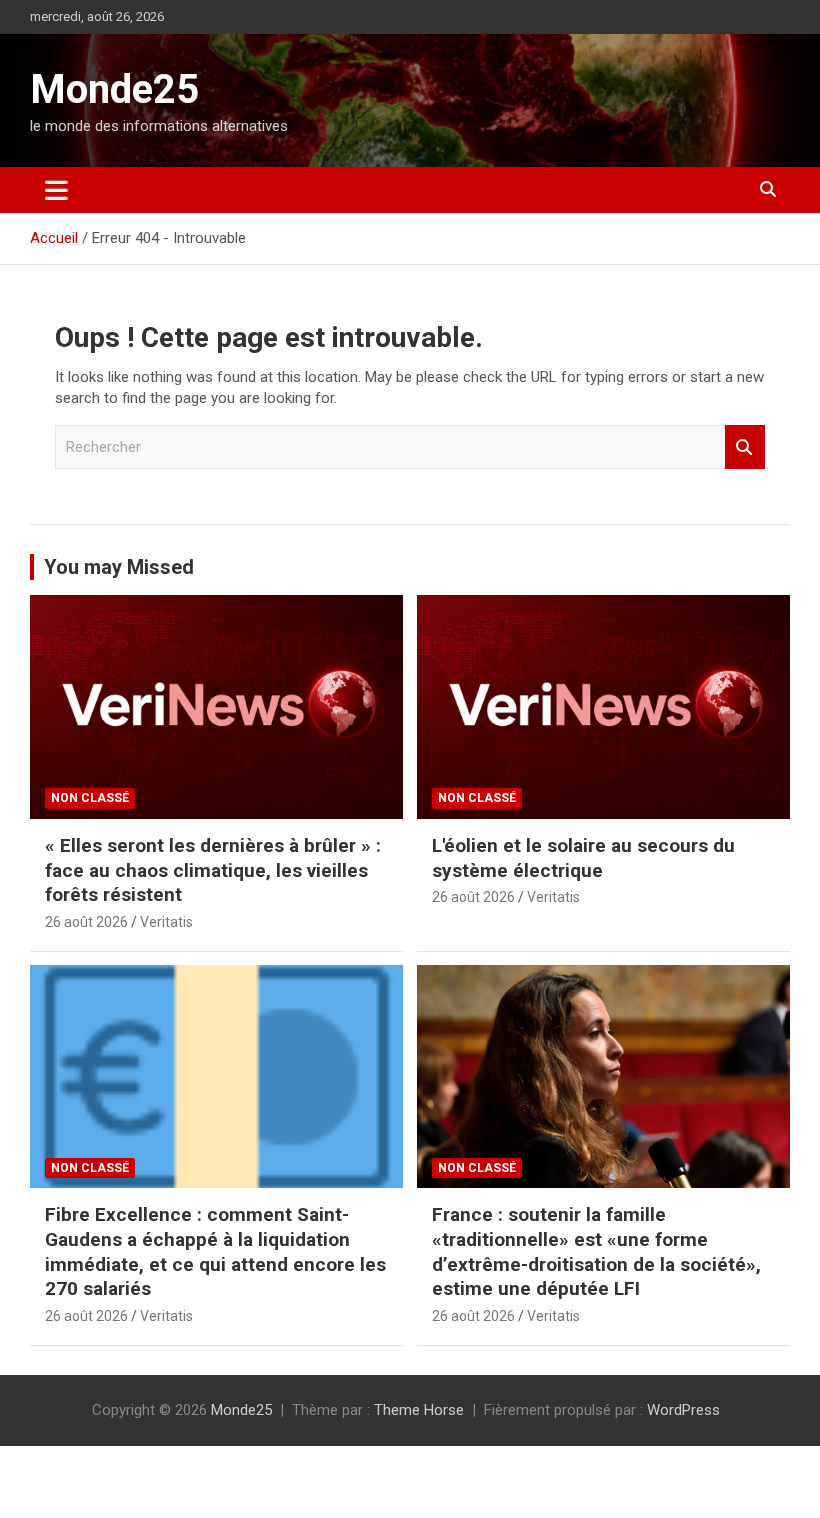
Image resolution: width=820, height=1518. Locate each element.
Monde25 (114, 89)
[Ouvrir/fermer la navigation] (56, 190)
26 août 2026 (86, 922)
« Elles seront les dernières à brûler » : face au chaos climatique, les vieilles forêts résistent (213, 870)
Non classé (90, 798)
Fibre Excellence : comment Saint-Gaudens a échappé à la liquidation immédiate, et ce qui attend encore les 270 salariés (215, 1251)
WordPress (683, 1410)
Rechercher (745, 447)
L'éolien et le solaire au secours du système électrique (583, 858)
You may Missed (119, 567)
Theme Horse (419, 1410)
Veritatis (166, 922)
